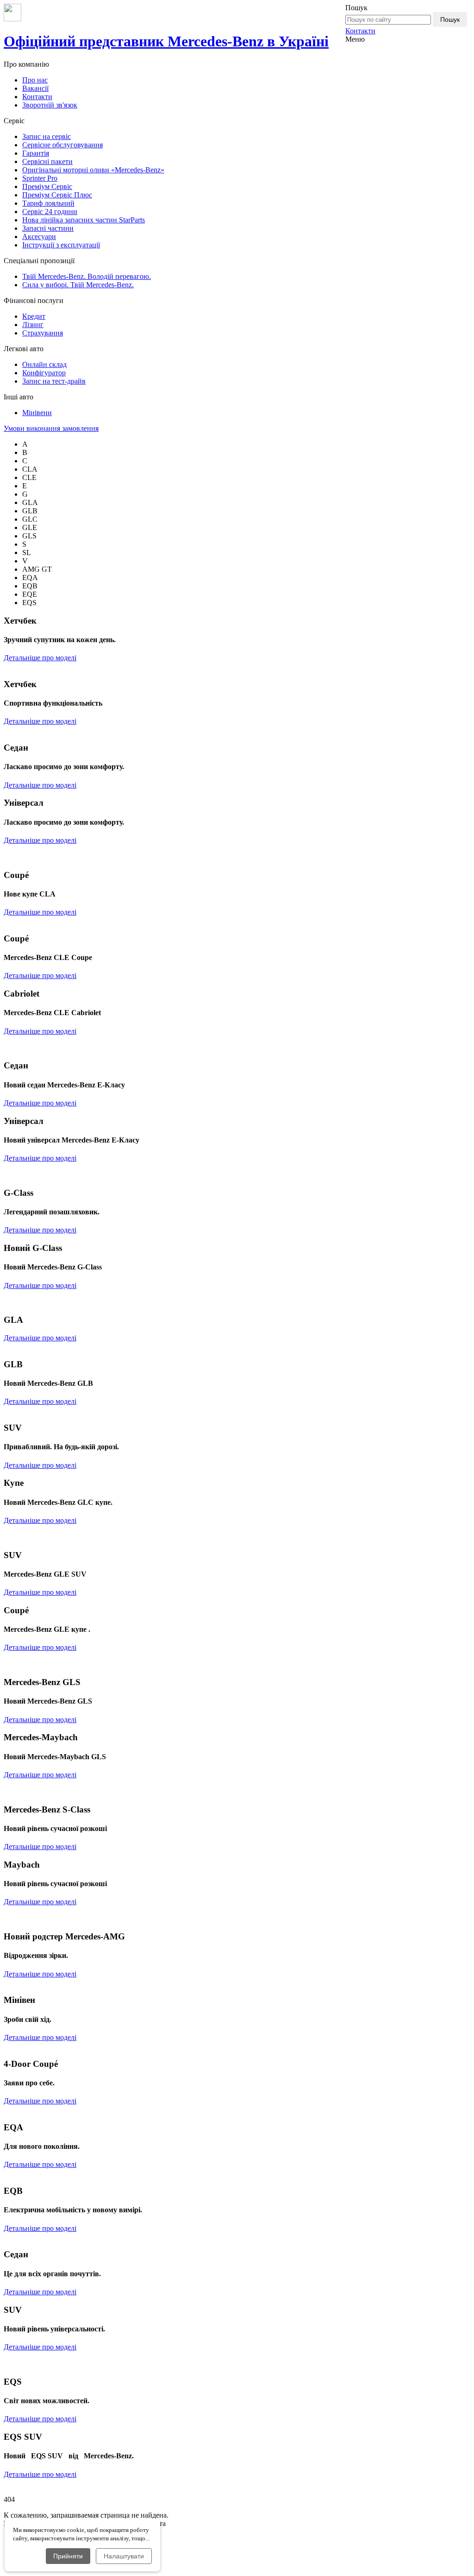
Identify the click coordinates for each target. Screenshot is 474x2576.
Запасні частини (48, 228)
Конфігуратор (44, 373)
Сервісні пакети (47, 161)
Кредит (34, 316)
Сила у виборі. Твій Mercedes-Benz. (78, 285)
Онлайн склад (44, 364)
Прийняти (68, 2556)
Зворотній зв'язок (50, 105)
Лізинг (33, 325)
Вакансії (35, 88)
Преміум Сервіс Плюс (57, 195)
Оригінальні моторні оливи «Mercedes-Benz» (93, 170)
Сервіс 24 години (50, 212)
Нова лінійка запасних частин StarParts (84, 220)
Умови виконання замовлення (51, 428)
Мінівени (37, 413)
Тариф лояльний (48, 203)
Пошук (450, 19)
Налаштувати (124, 2556)
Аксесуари (39, 237)
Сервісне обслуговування (62, 145)
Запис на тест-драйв (54, 381)
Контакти (360, 31)
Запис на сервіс (47, 136)
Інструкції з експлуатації (61, 245)
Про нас (35, 80)
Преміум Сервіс (47, 186)
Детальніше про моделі (40, 658)
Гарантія (36, 153)
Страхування (43, 333)
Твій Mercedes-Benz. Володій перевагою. (87, 276)
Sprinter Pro (40, 178)
